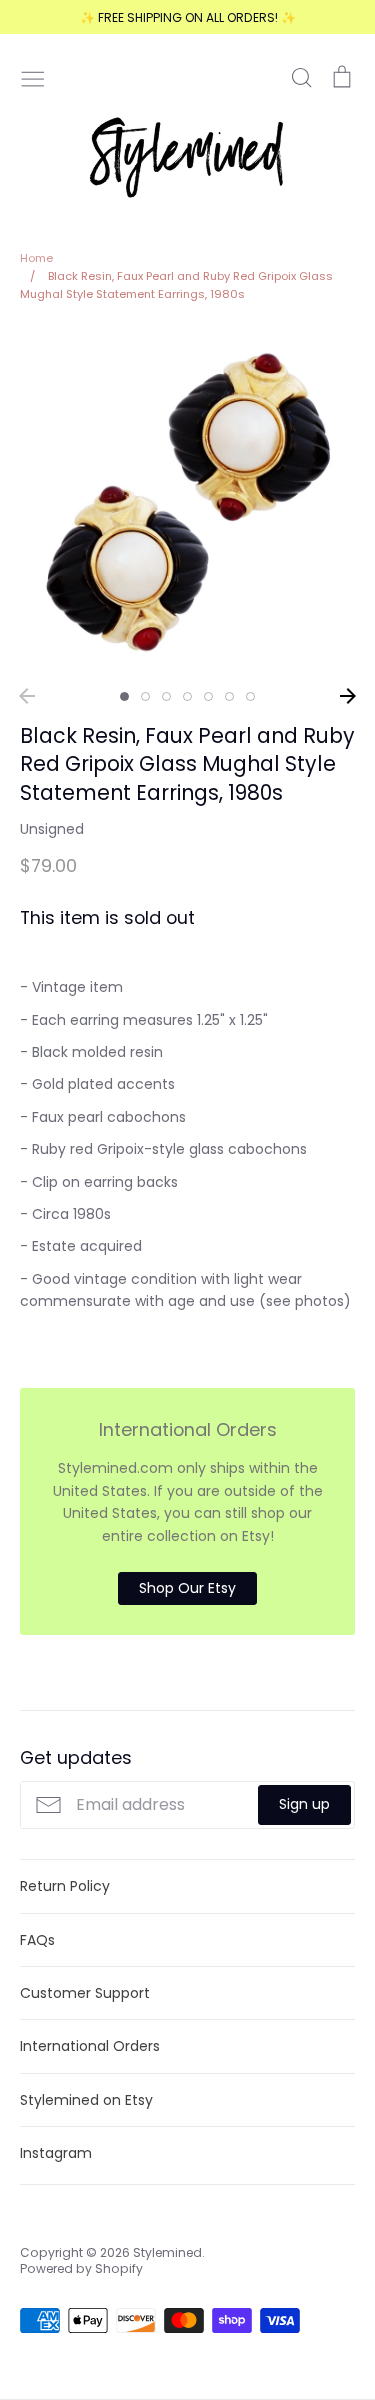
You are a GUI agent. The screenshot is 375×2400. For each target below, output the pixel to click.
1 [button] (124, 696)
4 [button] (187, 696)
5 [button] (208, 696)
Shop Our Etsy (187, 1588)
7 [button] (250, 696)
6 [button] (229, 696)
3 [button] (166, 696)
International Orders (90, 2046)
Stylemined (167, 2252)
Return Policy (65, 1886)
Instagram (56, 2153)
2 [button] (145, 696)
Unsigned (52, 829)
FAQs (37, 1940)
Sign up (304, 1804)
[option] (187, 501)
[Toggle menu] (33, 77)
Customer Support (85, 1993)
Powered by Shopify (81, 2268)
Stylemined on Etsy (86, 2100)
